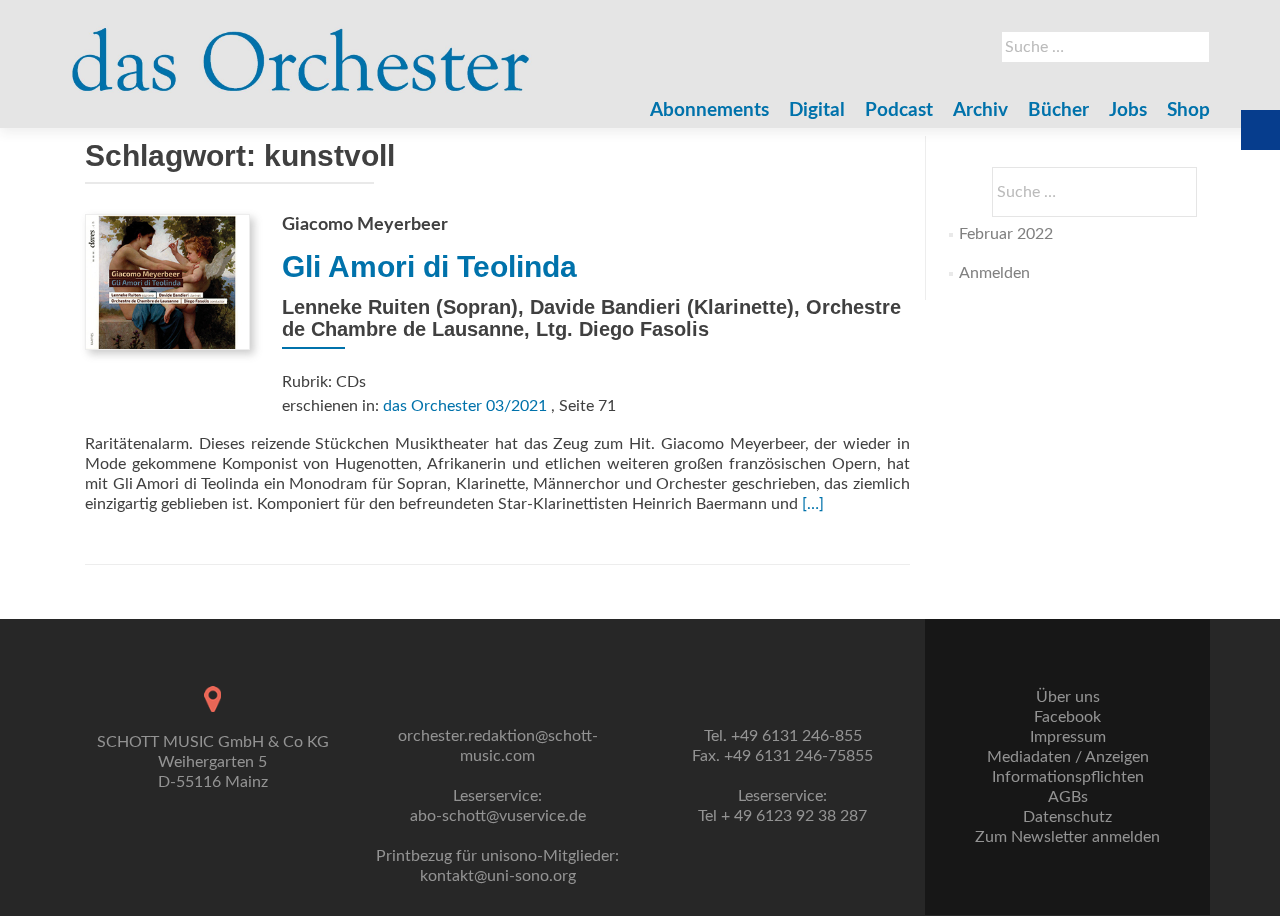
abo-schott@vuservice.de (498, 816)
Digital (817, 110)
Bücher (1058, 110)
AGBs (1068, 797)
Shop (1188, 110)
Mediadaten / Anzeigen (1068, 757)
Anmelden (994, 273)
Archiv (980, 110)
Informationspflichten (1068, 777)
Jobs (1128, 110)
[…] (813, 504)
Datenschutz (1067, 817)
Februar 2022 (1006, 234)
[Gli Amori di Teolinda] (167, 281)
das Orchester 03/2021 (465, 406)
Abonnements (709, 110)
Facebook (1067, 717)
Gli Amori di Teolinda (429, 266)
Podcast (899, 110)
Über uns (1068, 697)
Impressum (1068, 737)
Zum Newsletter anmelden (1067, 837)
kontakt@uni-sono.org (498, 876)
